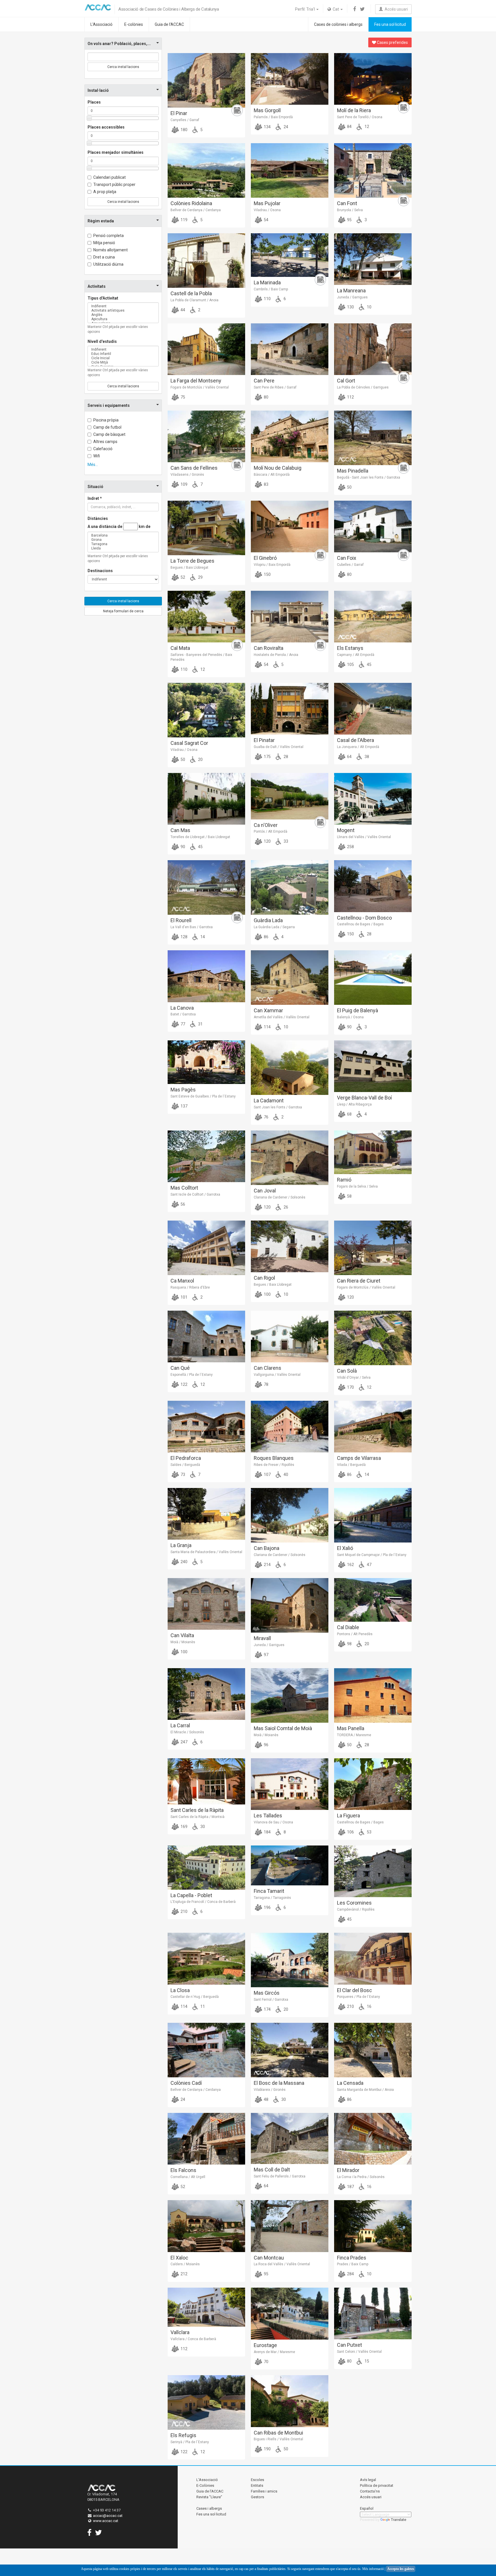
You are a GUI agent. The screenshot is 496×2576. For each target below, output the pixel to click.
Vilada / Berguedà (351, 1465)
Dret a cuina (104, 257)
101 (184, 1297)
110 (267, 299)
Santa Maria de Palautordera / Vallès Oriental (206, 1552)
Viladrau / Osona (267, 210)
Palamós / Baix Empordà (273, 117)
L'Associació (101, 24)
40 (285, 1475)
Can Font (347, 203)
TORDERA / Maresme (354, 1735)
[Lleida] (123, 548)
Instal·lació (98, 90)
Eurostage (265, 2345)
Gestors (257, 2497)
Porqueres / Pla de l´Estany (359, 1997)
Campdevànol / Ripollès (356, 1909)
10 (369, 307)
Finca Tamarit (269, 1891)
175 (267, 757)
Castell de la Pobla (191, 293)
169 (184, 1827)
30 (202, 1827)
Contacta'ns (370, 2491)
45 (369, 665)
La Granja (181, 1545)
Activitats (97, 286)
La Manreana (351, 291)
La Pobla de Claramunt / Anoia (194, 300)
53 (369, 1832)
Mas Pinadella (353, 471)
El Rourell (181, 920)
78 (266, 1384)
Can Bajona (267, 1548)
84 (349, 127)
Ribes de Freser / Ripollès (274, 1465)
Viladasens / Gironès (187, 475)
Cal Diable (348, 1627)
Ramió (344, 1180)
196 (267, 1907)
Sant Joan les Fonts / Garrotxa (278, 1107)
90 (182, 847)
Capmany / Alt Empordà (356, 655)
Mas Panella (351, 1728)
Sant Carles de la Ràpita (197, 1810)
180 (184, 130)
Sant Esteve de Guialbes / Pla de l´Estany (203, 1096)
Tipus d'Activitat (103, 298)
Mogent (346, 830)
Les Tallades (268, 1816)
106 (350, 1832)
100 (267, 1294)
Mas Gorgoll (267, 110)
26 (285, 1207)
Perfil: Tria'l (305, 9)
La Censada (350, 2083)
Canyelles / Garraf (185, 120)
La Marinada (267, 282)
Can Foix (347, 558)
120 (267, 841)
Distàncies (98, 518)
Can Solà (347, 1371)
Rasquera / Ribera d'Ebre (190, 1287)
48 (266, 2099)
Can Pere (264, 381)
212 (184, 2274)
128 (184, 937)
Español (367, 2508)
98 (349, 1644)
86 (266, 937)
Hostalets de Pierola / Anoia (276, 655)
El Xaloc (179, 2258)
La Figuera (348, 1816)
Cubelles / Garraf (350, 565)
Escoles (257, 2480)
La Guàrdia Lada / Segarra (274, 927)
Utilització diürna (108, 264)
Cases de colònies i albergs (338, 24)
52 (182, 577)
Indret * (95, 498)
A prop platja (105, 192)
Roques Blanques (274, 1458)
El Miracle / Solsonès (187, 1732)
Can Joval (265, 1191)
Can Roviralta (269, 648)
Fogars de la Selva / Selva (357, 1186)
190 (267, 2449)
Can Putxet (349, 2345)
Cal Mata (180, 648)
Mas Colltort (184, 1188)
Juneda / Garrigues (352, 297)
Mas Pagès (183, 1090)
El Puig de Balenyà (358, 1010)
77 (182, 1024)
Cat (335, 9)
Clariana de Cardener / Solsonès (280, 1197)
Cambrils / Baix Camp (271, 289)
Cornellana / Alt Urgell (188, 2177)
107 (267, 1475)
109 (184, 484)
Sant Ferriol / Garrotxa (271, 2000)
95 (349, 220)
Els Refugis (183, 2435)
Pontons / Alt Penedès (355, 1634)
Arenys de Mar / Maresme (274, 2352)
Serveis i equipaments (109, 405)
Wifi (97, 456)
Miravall (262, 1638)
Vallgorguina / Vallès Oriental (277, 1375)
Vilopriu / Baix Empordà (272, 565)
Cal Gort (346, 381)
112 (350, 397)
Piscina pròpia (106, 420)
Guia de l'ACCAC (169, 24)
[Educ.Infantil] (123, 354)
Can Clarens (268, 1368)
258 (350, 847)
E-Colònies (205, 2485)
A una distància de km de (119, 527)
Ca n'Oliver (266, 825)
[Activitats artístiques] (123, 311)
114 (267, 1027)
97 (266, 1655)
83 (266, 484)
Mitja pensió (104, 243)
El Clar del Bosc (354, 1990)
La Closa (180, 1990)
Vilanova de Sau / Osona (273, 1822)
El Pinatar (264, 740)
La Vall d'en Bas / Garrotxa (192, 927)
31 (200, 1024)
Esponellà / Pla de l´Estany (192, 1375)
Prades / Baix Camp (353, 2264)
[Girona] (123, 540)
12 (366, 127)
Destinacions (100, 571)
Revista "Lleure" (209, 2497)
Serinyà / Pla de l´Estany (190, 2442)
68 (349, 1114)
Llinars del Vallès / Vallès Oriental (364, 837)
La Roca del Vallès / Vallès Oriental (282, 2264)
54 (266, 220)
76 (266, 1117)
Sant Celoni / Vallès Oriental (359, 2352)
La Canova (182, 1008)
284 (350, 2274)
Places (94, 102)
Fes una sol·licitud (390, 24)
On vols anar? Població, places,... (119, 44)
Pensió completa (108, 236)
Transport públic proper (114, 184)
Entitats (257, 2485)
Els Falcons (183, 2170)
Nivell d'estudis (102, 341)
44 (182, 310)
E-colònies (134, 24)
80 (266, 397)
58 (349, 1196)
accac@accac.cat (108, 2516)
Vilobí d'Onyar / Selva (354, 1378)
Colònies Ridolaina (191, 203)
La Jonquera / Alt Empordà (358, 747)
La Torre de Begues (192, 561)
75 (182, 397)
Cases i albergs (209, 2508)
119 (184, 220)
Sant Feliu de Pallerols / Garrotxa (280, 2176)
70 (266, 2362)
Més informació (373, 2569)
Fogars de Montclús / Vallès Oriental (200, 387)
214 (267, 1565)
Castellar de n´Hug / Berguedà (195, 1997)
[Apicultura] (123, 319)
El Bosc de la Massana (279, 2083)
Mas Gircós (267, 1993)
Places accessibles (106, 127)
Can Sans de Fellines (194, 468)
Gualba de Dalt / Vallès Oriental (279, 747)
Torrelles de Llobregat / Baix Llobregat (200, 837)
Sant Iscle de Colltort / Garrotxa (195, 1194)
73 (182, 1475)
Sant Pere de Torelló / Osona (360, 117)
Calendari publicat (110, 177)
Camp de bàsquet (109, 434)
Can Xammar (268, 1010)
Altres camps (105, 442)
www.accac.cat (106, 2521)
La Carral (180, 1725)
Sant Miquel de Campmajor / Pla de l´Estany (372, 1555)
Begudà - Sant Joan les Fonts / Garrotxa (369, 477)
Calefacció (103, 449)
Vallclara (180, 2332)
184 (267, 1832)
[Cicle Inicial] (123, 358)
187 (350, 2187)
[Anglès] (123, 315)
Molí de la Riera (354, 110)
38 (366, 757)
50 (349, 487)
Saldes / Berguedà (185, 1465)
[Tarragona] (123, 544)
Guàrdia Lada (268, 920)
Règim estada (101, 221)
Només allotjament (111, 250)
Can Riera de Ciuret (359, 1281)
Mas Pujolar (267, 203)
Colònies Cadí (186, 2083)
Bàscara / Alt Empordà (272, 475)
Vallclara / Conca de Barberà (193, 2339)
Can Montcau (269, 2258)
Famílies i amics (264, 2491)
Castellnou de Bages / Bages (360, 924)
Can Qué (180, 1368)
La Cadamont (269, 1100)
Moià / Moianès (183, 1642)
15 (366, 2361)
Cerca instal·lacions (123, 67)
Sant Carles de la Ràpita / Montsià (197, 1817)
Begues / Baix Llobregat (189, 568)
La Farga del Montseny (196, 381)
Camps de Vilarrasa (359, 1458)
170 (350, 1387)
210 (184, 1911)
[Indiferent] (123, 306)
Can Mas (180, 830)
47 (369, 1565)
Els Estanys (350, 648)
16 (369, 2006)
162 (350, 1565)
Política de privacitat (377, 2485)
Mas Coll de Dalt (272, 2170)
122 (184, 1384)
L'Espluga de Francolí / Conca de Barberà (203, 1902)
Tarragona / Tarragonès (272, 1898)
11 (202, 2006)
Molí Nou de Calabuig (278, 468)
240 (184, 1562)
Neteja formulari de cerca (123, 611)
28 (285, 757)
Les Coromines (354, 1903)
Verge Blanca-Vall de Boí (364, 1098)
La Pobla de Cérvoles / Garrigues (363, 387)
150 (267, 574)
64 (349, 757)
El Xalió (345, 1548)
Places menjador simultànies (116, 152)
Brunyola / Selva (350, 210)
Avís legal (368, 2480)
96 (266, 1745)
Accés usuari (395, 9)
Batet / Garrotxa (183, 1014)
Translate (399, 2520)
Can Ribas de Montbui (278, 2433)
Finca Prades (352, 2258)
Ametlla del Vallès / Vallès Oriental (282, 1017)
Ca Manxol (182, 1281)
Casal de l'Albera (355, 740)
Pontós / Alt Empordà (271, 832)
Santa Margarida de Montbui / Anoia (365, 2090)
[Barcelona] (123, 536)
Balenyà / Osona (350, 1017)
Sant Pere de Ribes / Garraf (275, 387)
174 (267, 2009)
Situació (95, 487)
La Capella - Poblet (191, 1895)
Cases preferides (392, 42)
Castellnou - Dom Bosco (364, 918)
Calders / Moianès (185, 2264)
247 (184, 1742)
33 (285, 841)
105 (350, 665)
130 (350, 307)
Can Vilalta (182, 1635)
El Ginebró (265, 558)
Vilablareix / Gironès (270, 2090)
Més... (93, 465)
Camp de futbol (107, 427)
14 (202, 937)
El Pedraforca (186, 1458)
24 (285, 127)
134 (267, 127)
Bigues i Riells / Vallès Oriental (278, 2439)
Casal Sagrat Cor (189, 743)
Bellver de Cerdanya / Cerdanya (196, 210)
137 (184, 1106)
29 (200, 577)
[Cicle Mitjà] (123, 363)
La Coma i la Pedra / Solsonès (361, 2177)
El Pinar (179, 113)
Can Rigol (264, 1278)
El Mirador (348, 2170)
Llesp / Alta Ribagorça (354, 1104)
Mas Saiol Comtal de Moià (283, 1728)
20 (200, 759)
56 (182, 1204)
